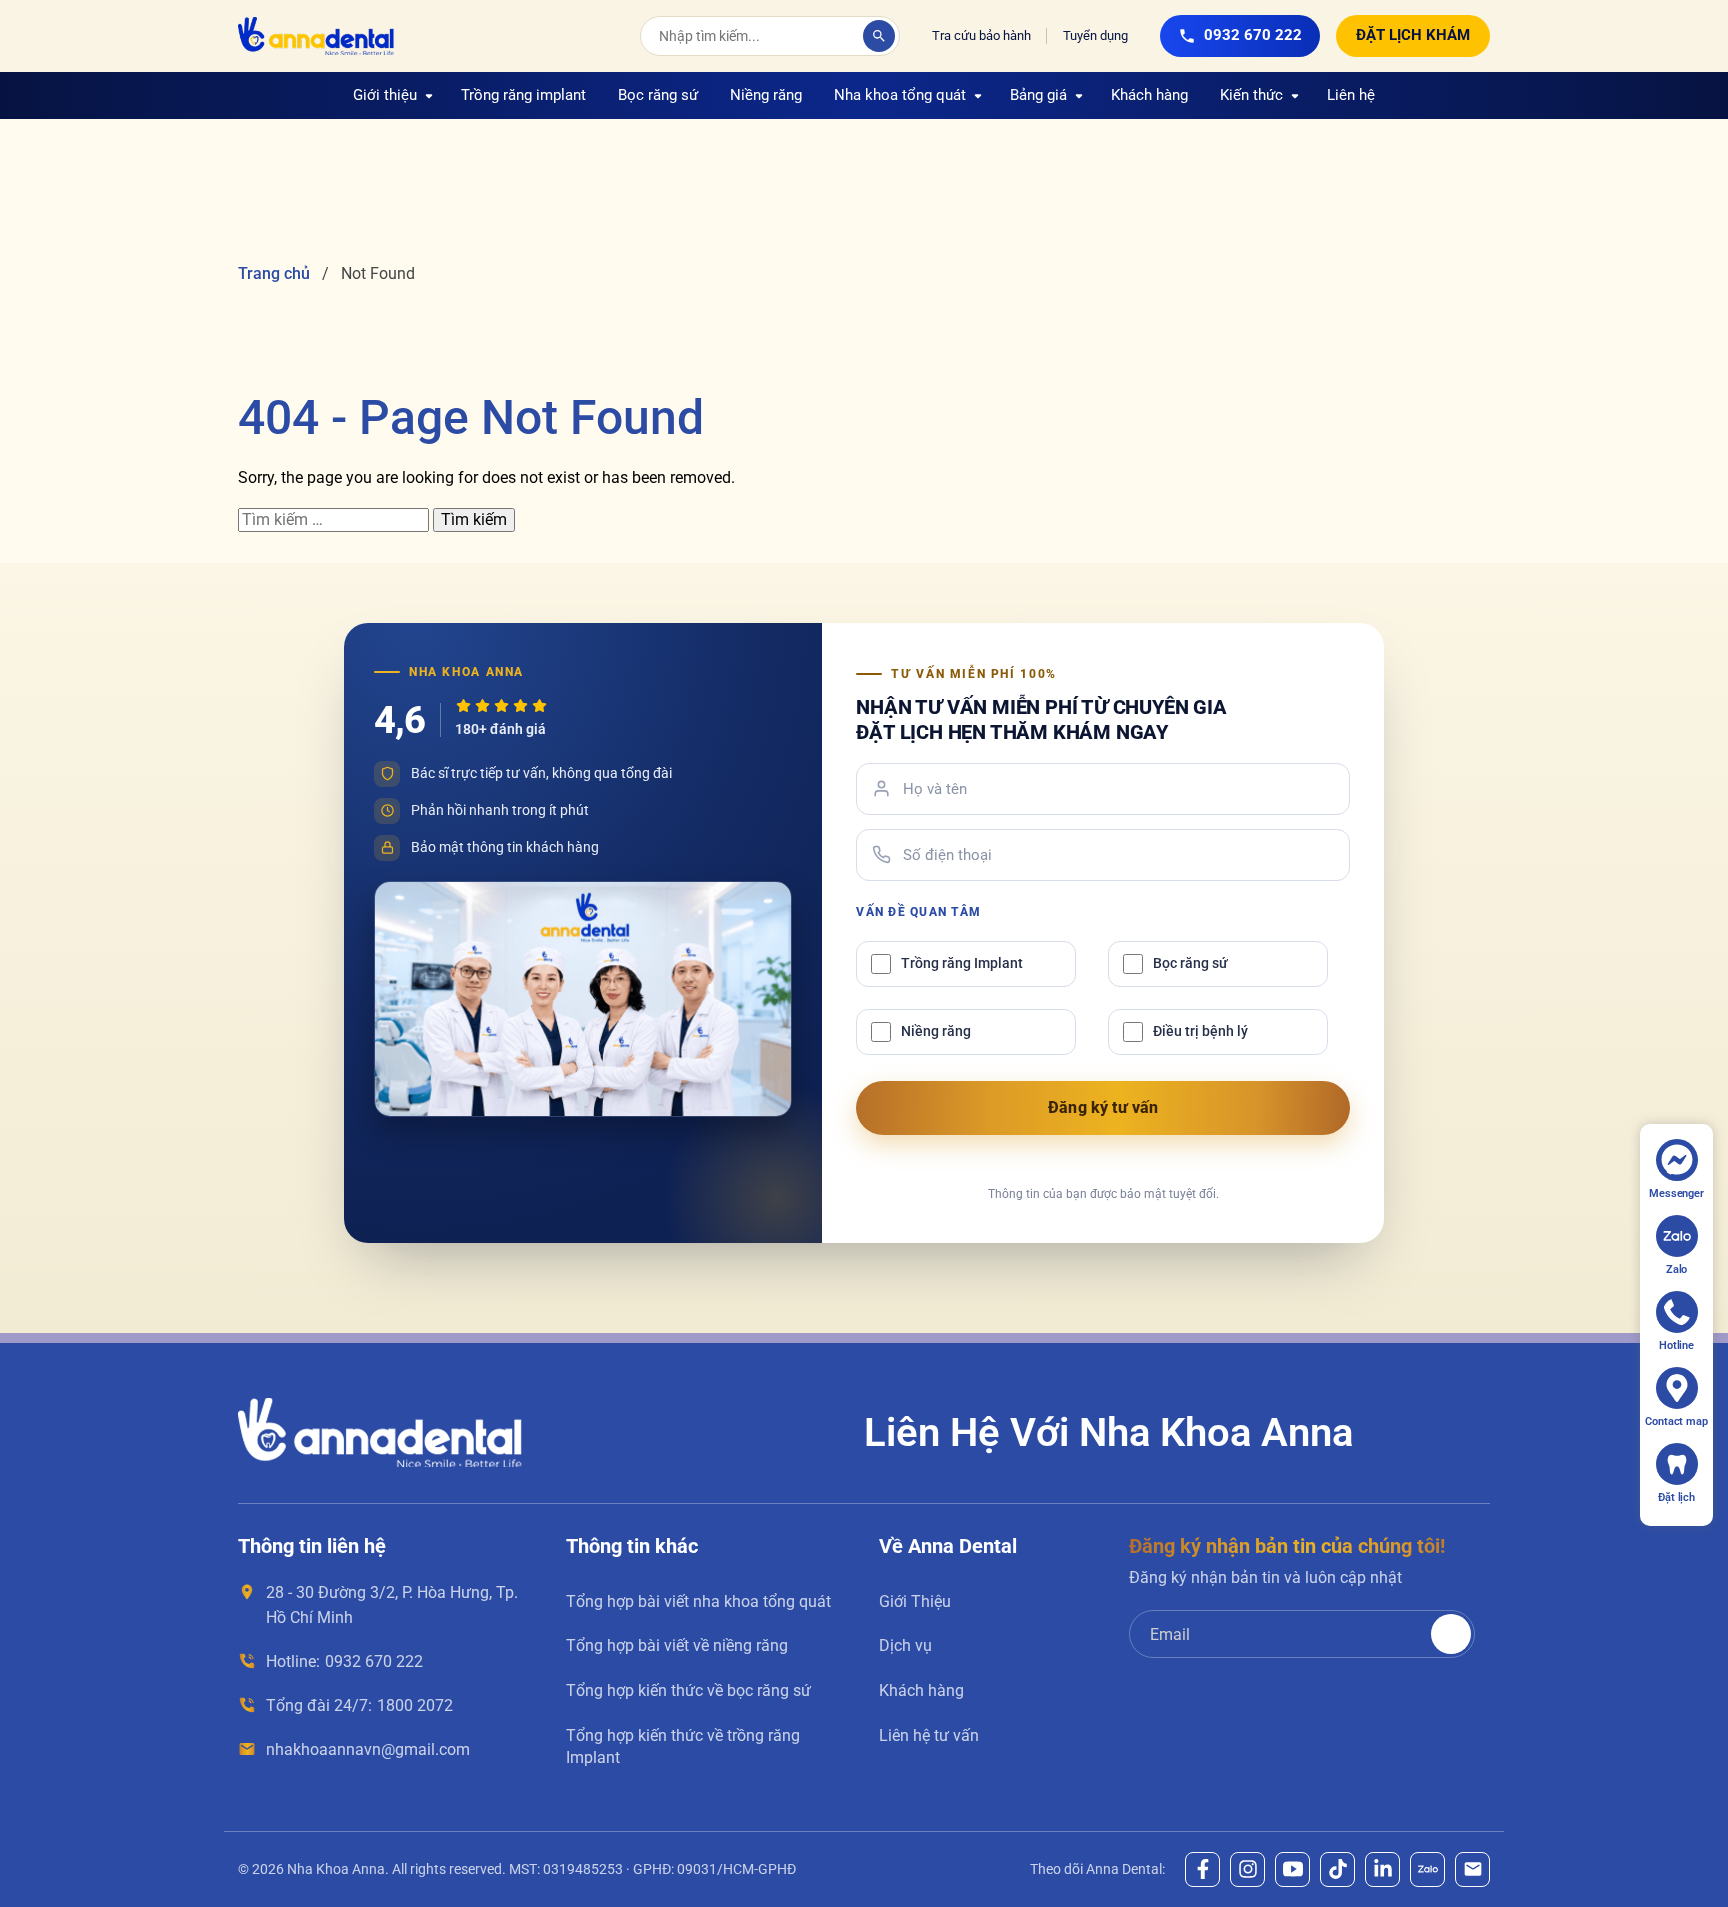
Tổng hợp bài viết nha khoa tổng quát (698, 1601)
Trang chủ (274, 273)
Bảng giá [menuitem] (1038, 95)
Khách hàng (921, 1690)
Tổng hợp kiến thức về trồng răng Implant (683, 1746)
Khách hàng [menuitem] (1149, 95)
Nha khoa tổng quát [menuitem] (900, 95)
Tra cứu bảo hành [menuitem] (981, 35)
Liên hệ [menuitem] (1351, 95)
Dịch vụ (905, 1645)
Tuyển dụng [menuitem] (1095, 35)
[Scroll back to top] (1689, 1830)
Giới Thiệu (915, 1601)
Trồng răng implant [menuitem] (523, 95)
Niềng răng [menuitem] (766, 95)
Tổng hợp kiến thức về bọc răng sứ (688, 1690)
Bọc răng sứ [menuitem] (658, 95)
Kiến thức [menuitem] (1251, 95)
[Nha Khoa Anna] (316, 36)
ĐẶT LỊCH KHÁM (1413, 35)
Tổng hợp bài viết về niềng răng (677, 1645)
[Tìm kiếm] (879, 36)
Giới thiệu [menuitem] (385, 95)
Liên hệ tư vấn (929, 1735)
